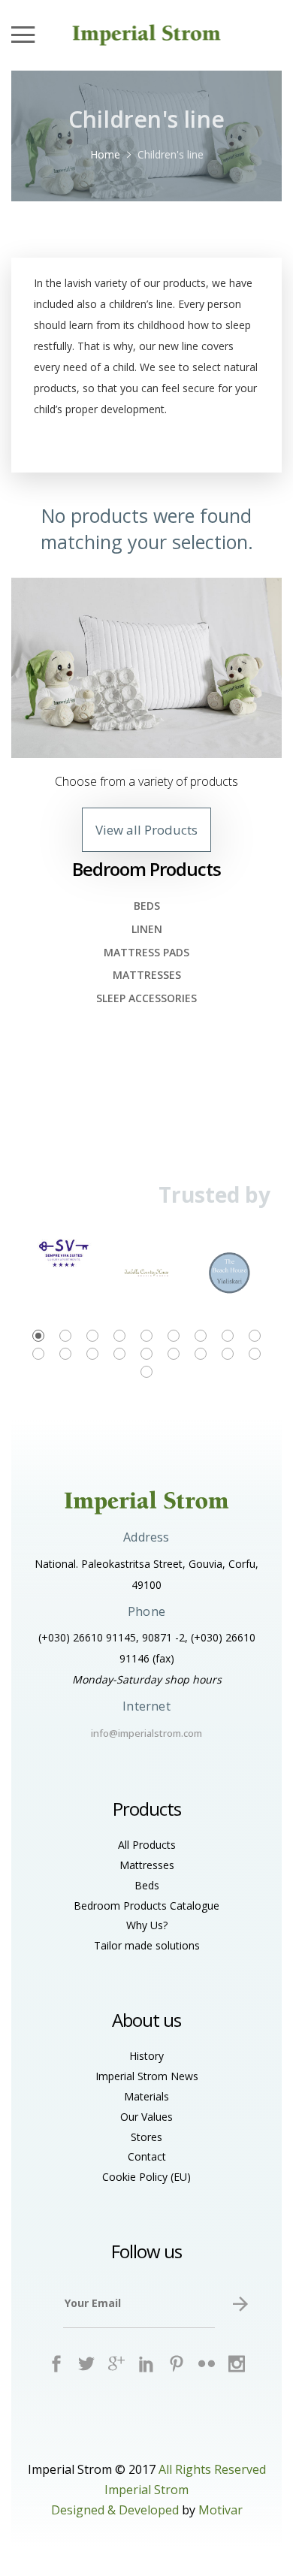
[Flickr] (207, 2364)
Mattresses (147, 975)
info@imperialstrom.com (146, 1733)
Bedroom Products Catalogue (146, 1906)
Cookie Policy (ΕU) (146, 2177)
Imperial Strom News (147, 2076)
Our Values (146, 2117)
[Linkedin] (147, 2364)
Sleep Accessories (146, 998)
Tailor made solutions (147, 1945)
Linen (147, 929)
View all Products (146, 830)
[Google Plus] (117, 2364)
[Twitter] (87, 2364)
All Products (147, 1845)
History (146, 2056)
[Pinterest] (177, 2364)
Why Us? (147, 1925)
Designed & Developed (115, 2510)
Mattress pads (146, 952)
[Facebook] (57, 2364)
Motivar (221, 2510)
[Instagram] (237, 2364)
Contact (147, 2156)
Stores (146, 2137)
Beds (147, 906)
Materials (146, 2096)
